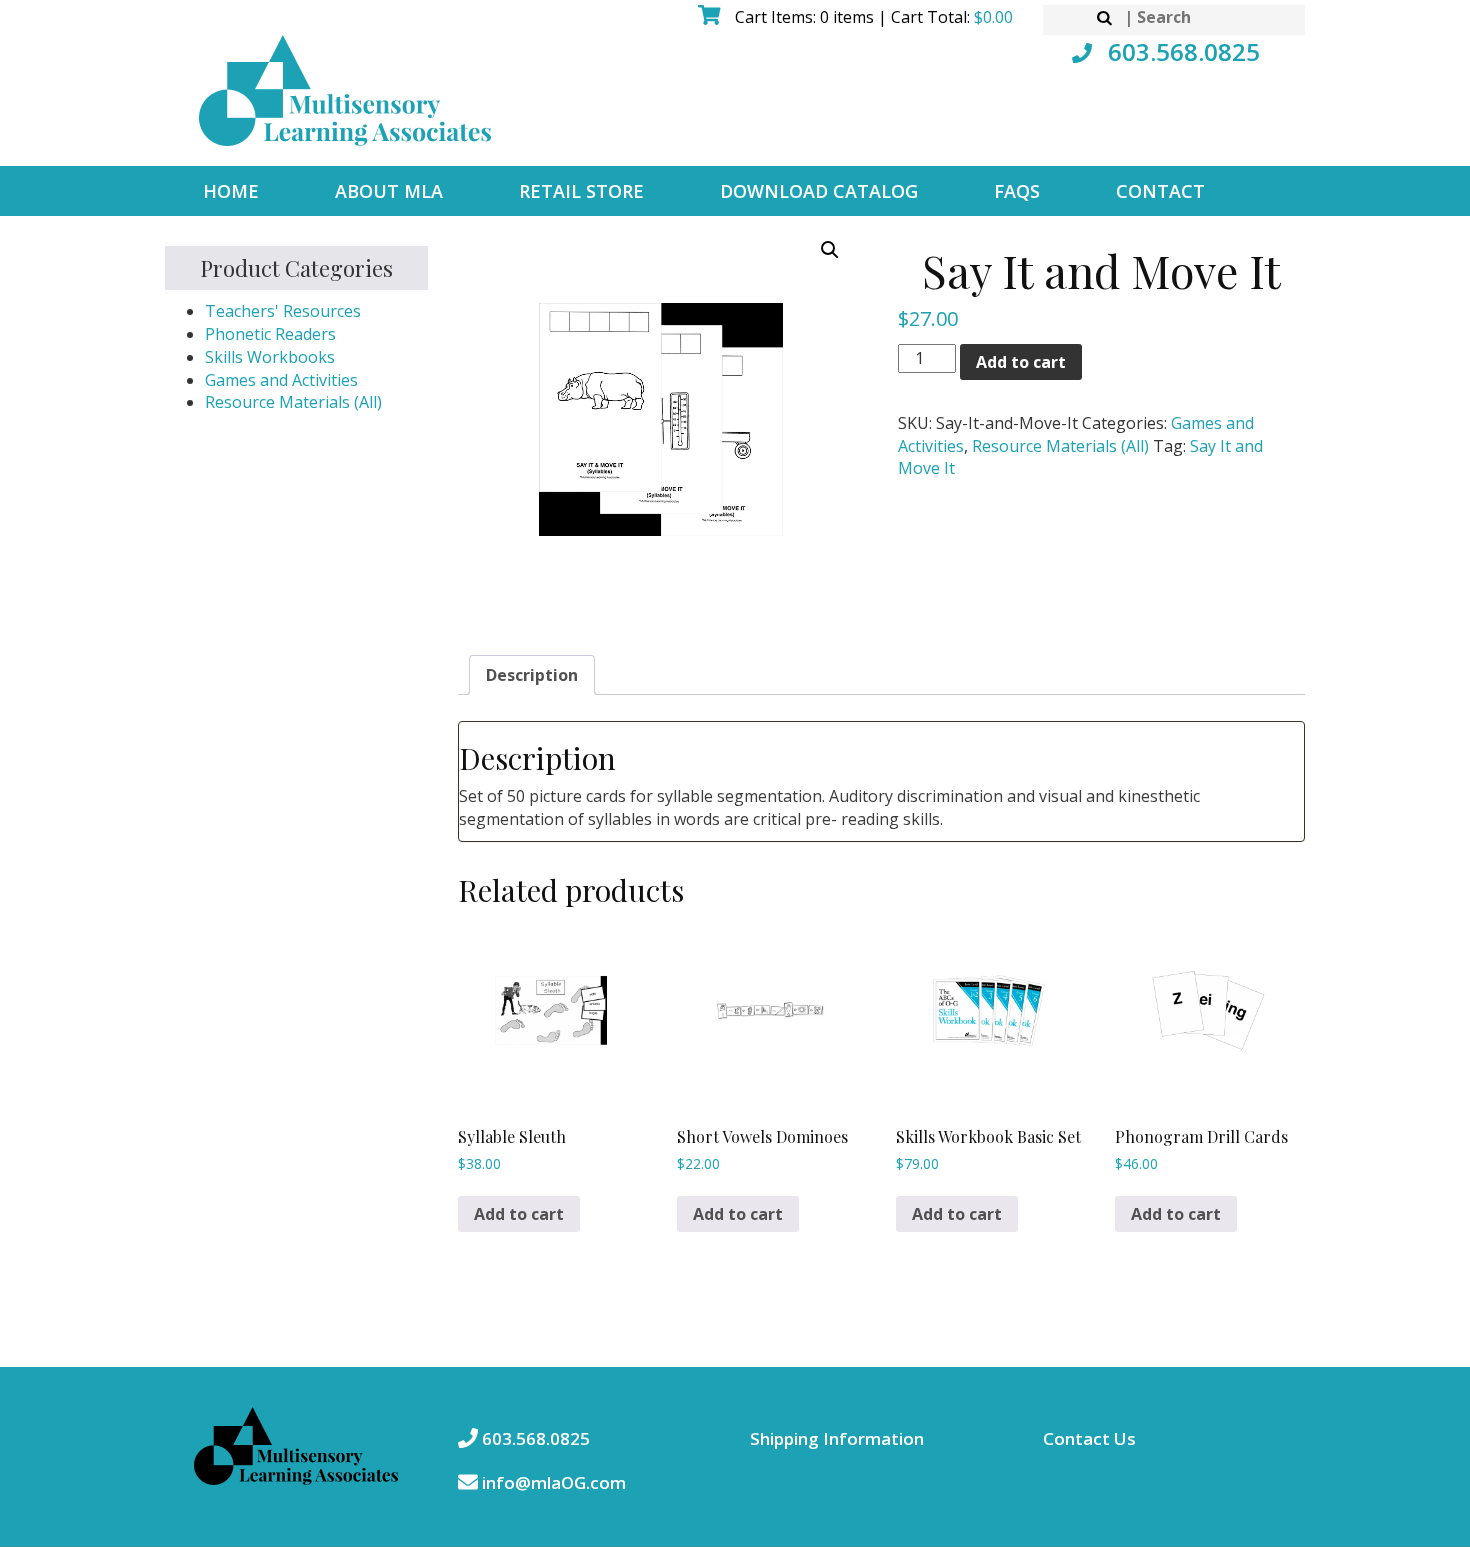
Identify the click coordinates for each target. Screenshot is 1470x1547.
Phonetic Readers (270, 334)
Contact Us (1089, 1438)
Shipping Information (837, 1438)
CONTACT (1160, 191)
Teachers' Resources (283, 311)
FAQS (1017, 191)
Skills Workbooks (270, 357)
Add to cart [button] (519, 1214)
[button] (830, 250)
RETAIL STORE (581, 191)
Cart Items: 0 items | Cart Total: (872, 17)
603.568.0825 (1181, 51)
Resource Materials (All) (293, 402)
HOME (231, 191)
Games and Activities (281, 380)
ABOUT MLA (389, 191)
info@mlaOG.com (552, 1482)
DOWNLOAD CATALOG (819, 191)
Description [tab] (532, 675)
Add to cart (1021, 362)
